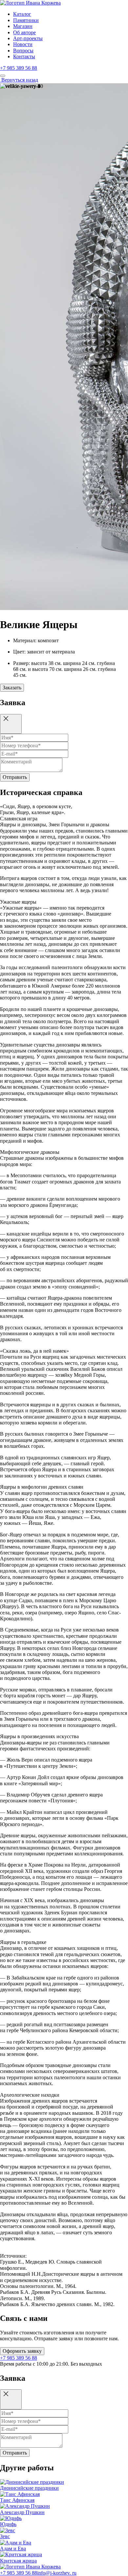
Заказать (12, 688)
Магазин (23, 26)
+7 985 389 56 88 (19, 68)
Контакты (24, 56)
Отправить (15, 777)
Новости (23, 44)
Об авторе (24, 32)
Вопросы (23, 51)
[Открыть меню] (3, 76)
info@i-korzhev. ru (57, 2573)
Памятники (26, 20)
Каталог (22, 14)
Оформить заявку (22, 2351)
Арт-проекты (28, 38)
